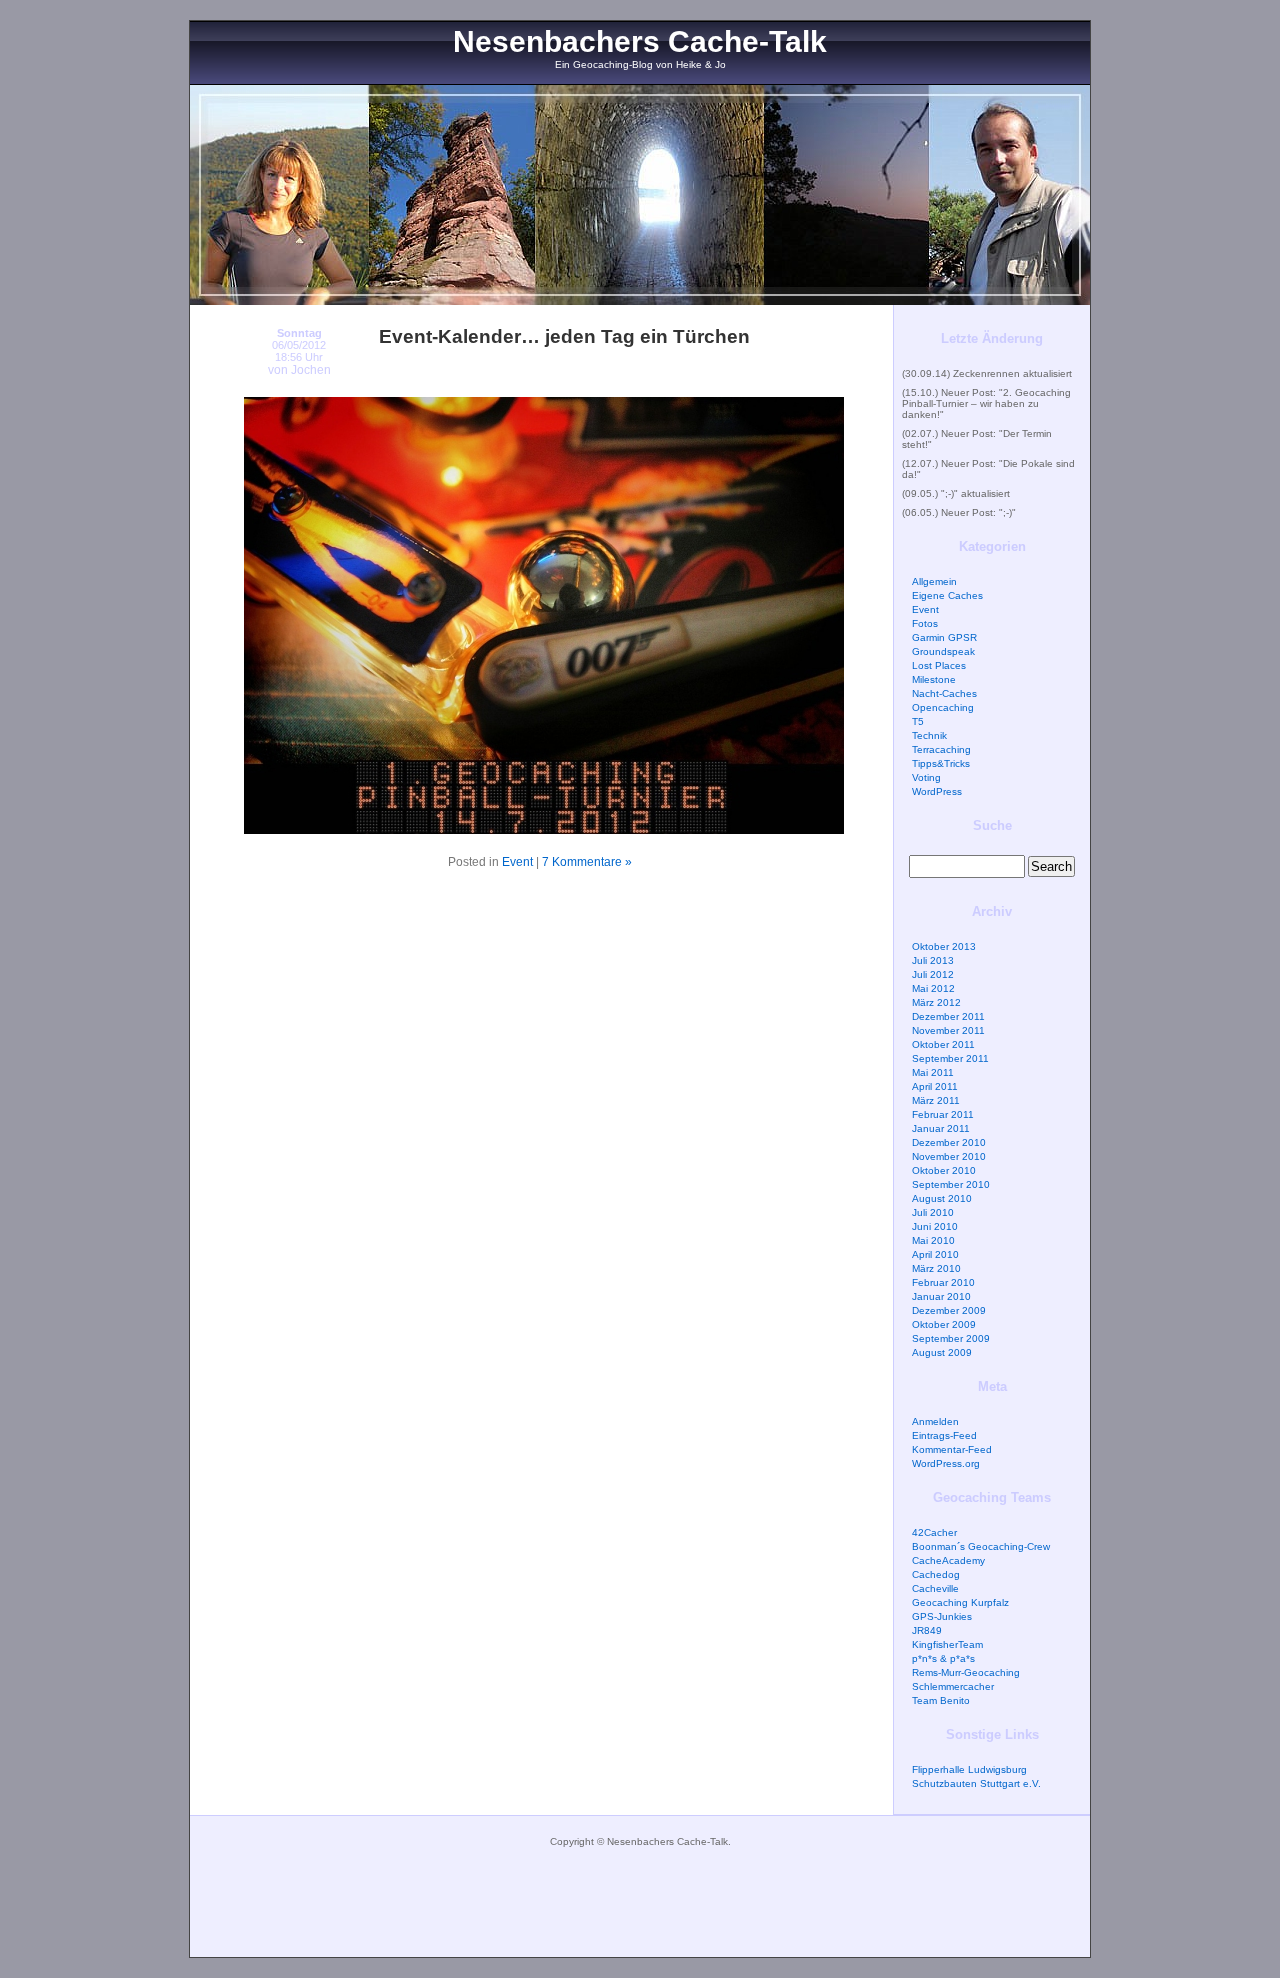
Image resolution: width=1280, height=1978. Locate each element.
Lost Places (939, 665)
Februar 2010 (943, 1282)
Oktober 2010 (944, 1170)
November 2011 (948, 1030)
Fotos (925, 623)
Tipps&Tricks (941, 763)
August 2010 (942, 1198)
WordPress (937, 791)
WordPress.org (946, 1463)
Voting (926, 777)
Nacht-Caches (944, 693)
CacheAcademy (948, 1560)
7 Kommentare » (587, 862)
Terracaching (941, 749)
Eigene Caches (947, 595)
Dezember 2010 (949, 1142)
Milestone (934, 679)
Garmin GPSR (944, 637)
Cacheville (935, 1588)
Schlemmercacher (953, 1686)
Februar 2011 (943, 1114)
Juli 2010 (933, 1212)
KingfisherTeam (947, 1644)
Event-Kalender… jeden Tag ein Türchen (564, 336)
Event (517, 862)
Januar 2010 (941, 1296)
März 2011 (936, 1100)
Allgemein (934, 581)
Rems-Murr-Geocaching (966, 1672)
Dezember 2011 (948, 1016)
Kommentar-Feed (952, 1449)
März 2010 (936, 1268)
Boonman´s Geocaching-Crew (981, 1546)
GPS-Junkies (942, 1616)
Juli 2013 (933, 960)
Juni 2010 (935, 1226)
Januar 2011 (941, 1128)
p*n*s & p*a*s (943, 1658)
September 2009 (951, 1338)
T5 (918, 721)
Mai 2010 (933, 1240)
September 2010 (951, 1184)
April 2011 (935, 1086)
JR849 (927, 1630)
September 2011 (950, 1058)
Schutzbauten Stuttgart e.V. (976, 1783)
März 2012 (936, 1002)
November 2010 (949, 1156)
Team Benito (941, 1700)
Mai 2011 (933, 1072)
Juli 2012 (933, 974)
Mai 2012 (933, 988)
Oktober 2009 (944, 1324)
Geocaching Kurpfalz (960, 1602)
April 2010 (935, 1254)
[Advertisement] (640, 1912)
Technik (929, 735)
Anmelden (935, 1421)
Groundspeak (943, 651)
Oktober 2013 (944, 946)
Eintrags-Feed (944, 1435)
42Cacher (934, 1532)
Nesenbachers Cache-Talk (640, 41)
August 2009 (942, 1352)
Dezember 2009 (949, 1310)
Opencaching (943, 707)
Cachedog (936, 1574)
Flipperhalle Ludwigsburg (969, 1769)
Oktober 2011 (943, 1044)
